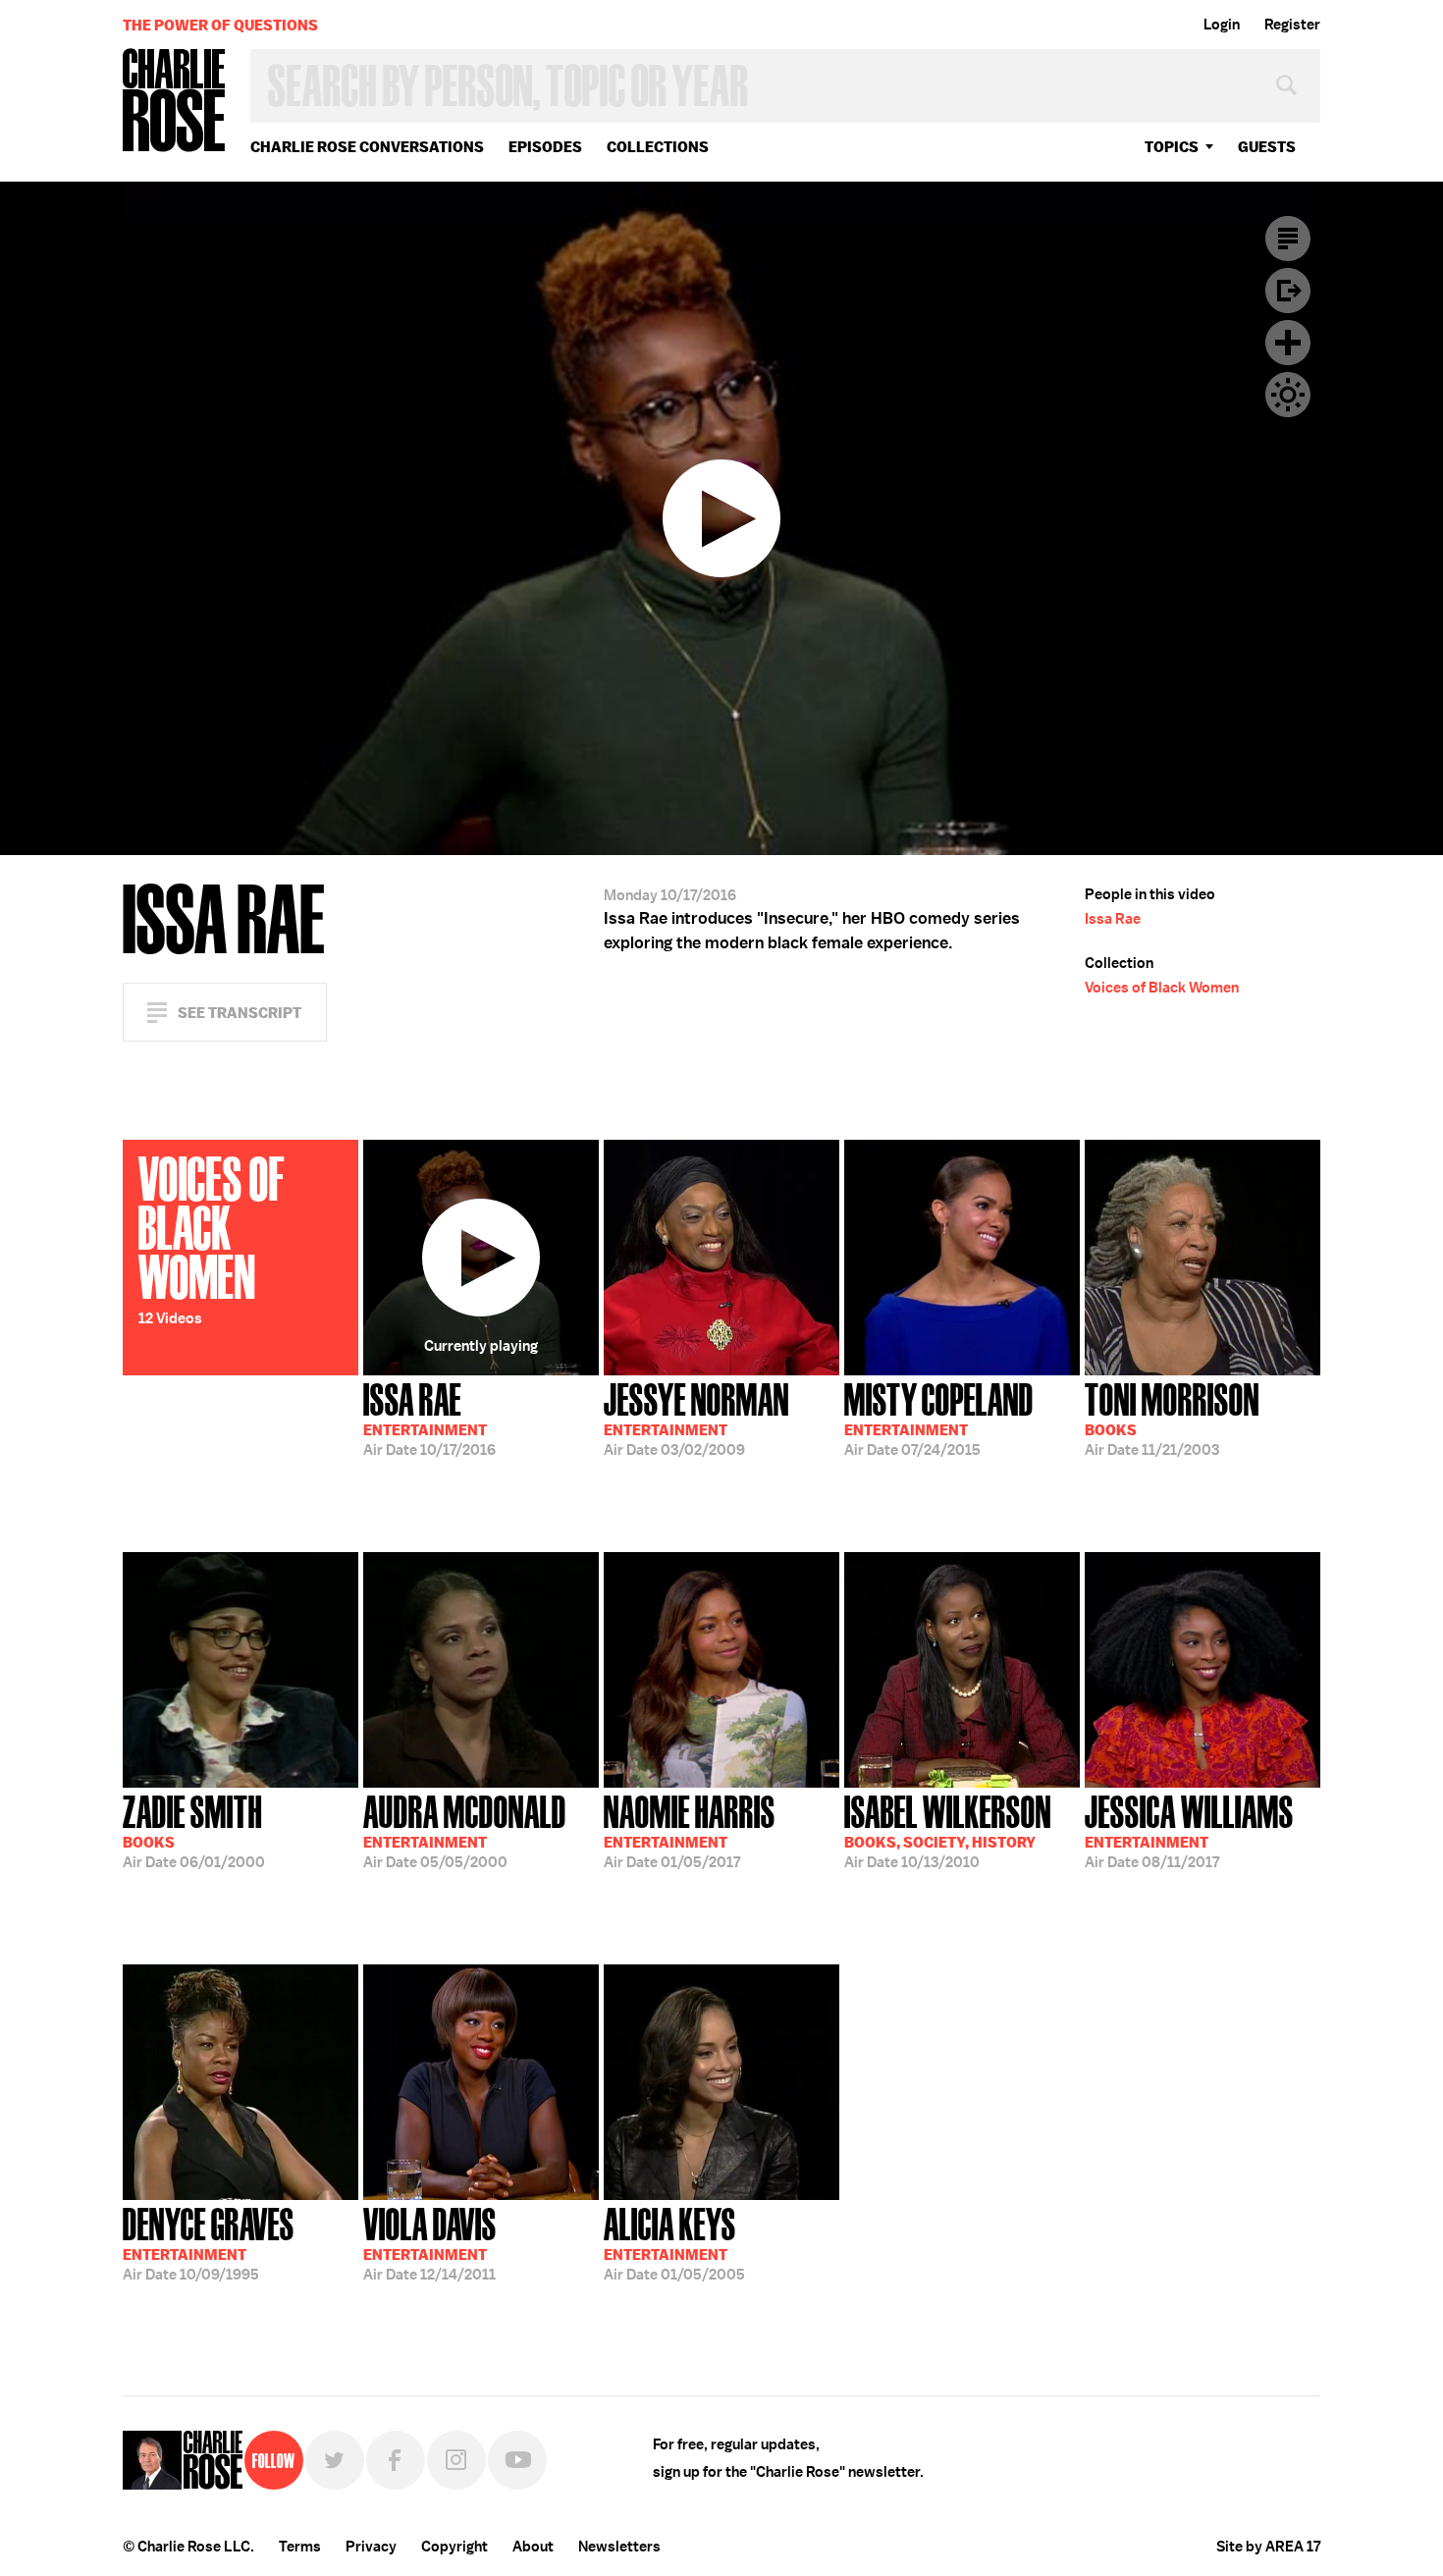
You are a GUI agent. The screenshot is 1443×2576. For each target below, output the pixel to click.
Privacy (371, 2547)
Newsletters (619, 2547)
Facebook (396, 2460)
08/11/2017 (1189, 1830)
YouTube (517, 2460)
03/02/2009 (696, 1418)
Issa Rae (1113, 919)
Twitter (335, 2460)
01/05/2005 (674, 2242)
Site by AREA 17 (1268, 2547)
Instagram (456, 2460)
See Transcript (240, 1013)
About (533, 2547)
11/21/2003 (1172, 1418)
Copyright (454, 2547)
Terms (300, 2547)
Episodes (545, 147)
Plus (1288, 343)
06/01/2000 (194, 1830)
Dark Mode (1288, 395)
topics (1172, 147)
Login (1222, 25)
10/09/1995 (209, 2242)
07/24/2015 (939, 1418)
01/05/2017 (690, 1830)
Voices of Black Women (1162, 988)
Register (1292, 25)
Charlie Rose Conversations (367, 147)
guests (1267, 147)
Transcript (1288, 239)
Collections (658, 147)
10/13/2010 (948, 1830)
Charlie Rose (175, 102)
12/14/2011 (430, 2242)
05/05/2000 (465, 1830)
